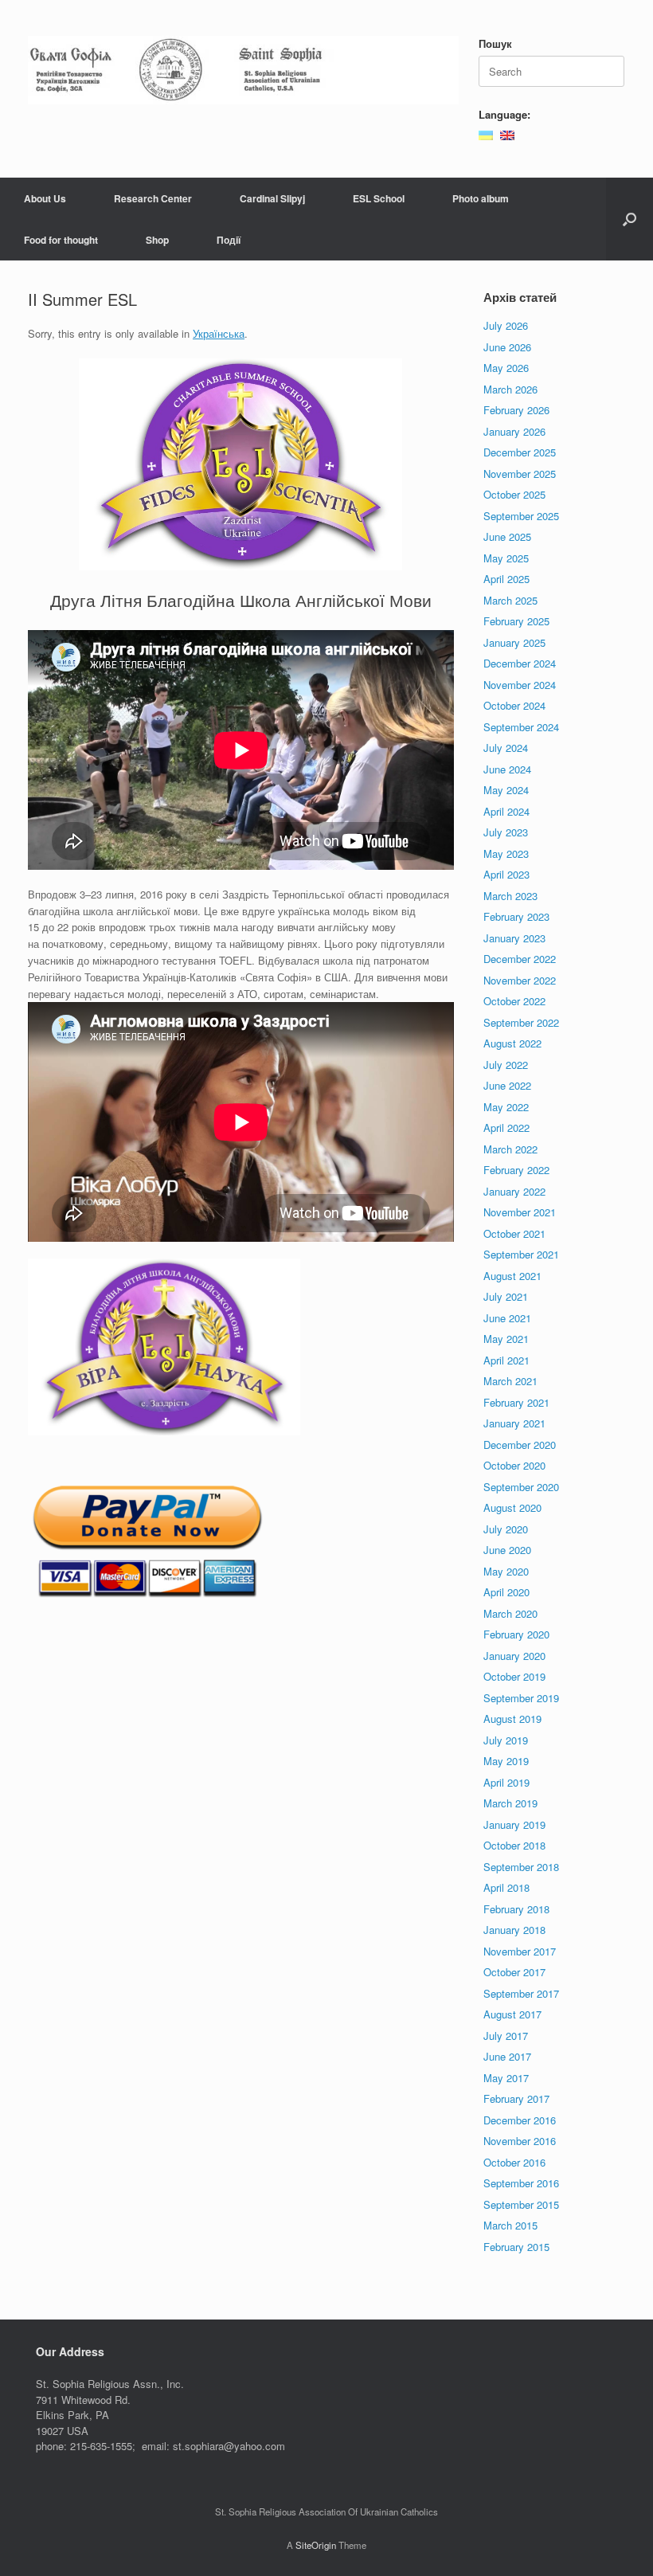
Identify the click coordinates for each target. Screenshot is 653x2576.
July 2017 (506, 2036)
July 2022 (506, 1065)
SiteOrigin (316, 2545)
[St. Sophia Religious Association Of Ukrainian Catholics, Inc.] (243, 70)
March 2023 (510, 896)
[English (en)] (507, 133)
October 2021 (514, 1233)
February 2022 (516, 1170)
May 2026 (506, 368)
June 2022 (507, 1085)
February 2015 (516, 2247)
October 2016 (514, 2162)
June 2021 (507, 1318)
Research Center (153, 198)
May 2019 (506, 1761)
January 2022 (514, 1191)
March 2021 (510, 1381)
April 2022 (506, 1127)
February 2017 (516, 2098)
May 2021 (506, 1339)
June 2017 (507, 2056)
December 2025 (520, 452)
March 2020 (510, 1613)
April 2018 (506, 1887)
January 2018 (514, 1930)
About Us (45, 198)
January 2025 (514, 642)
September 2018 (521, 1867)
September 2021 (521, 1254)
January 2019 (514, 1824)
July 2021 (506, 1296)
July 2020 (506, 1529)
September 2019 (521, 1698)
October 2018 (514, 1845)
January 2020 (514, 1656)
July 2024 (506, 748)
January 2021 (514, 1423)
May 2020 (506, 1571)
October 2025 (514, 494)
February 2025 (516, 621)
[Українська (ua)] (486, 133)
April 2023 (506, 874)
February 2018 (516, 1909)
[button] (630, 219)
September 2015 (521, 2204)
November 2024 (520, 685)
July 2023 (506, 832)
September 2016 (521, 2183)
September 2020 (521, 1487)
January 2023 (514, 938)
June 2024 (507, 769)
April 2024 (506, 811)
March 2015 (510, 2225)
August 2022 (512, 1043)
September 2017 (521, 1993)
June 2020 (507, 1550)
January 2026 (514, 431)
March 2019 (510, 1803)
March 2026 (510, 389)
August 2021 (512, 1276)
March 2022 (510, 1149)
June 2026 (507, 347)
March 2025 (510, 600)
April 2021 (506, 1360)
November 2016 (520, 2141)
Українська (219, 333)
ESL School (379, 198)
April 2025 (506, 579)
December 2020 (520, 1445)
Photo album (481, 198)
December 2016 (520, 2120)
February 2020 (516, 1634)
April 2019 (506, 1782)
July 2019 (506, 1740)
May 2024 (506, 790)
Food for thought (61, 240)
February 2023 (516, 916)
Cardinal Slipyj (272, 198)
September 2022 (521, 1022)
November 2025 (520, 474)
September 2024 (521, 727)
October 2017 (514, 1972)
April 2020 (506, 1592)
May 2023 (506, 853)
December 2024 (520, 663)
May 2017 (506, 2078)
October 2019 (514, 1676)
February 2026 (516, 410)
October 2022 (514, 1001)
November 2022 (520, 980)
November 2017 (520, 1951)
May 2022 (506, 1107)
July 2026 (506, 325)
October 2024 (514, 705)
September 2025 (521, 516)
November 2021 (520, 1212)
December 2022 (520, 959)
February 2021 (516, 1402)
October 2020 (514, 1465)
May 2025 (506, 558)
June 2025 (507, 536)
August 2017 (512, 2014)
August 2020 (512, 1507)
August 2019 (512, 1719)
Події (229, 240)
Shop (157, 240)
